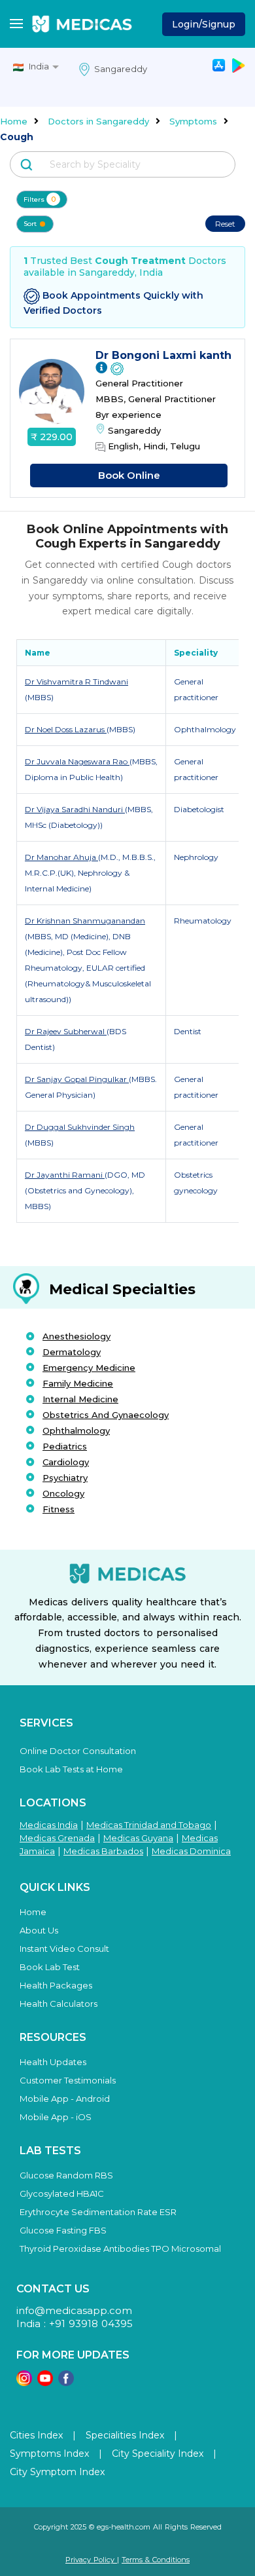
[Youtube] (45, 2382)
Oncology (63, 1493)
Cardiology (66, 1462)
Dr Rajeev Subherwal (66, 1031)
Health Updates (53, 2062)
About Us (39, 1930)
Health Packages (56, 1985)
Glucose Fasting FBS (63, 2230)
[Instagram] (24, 2382)
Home (14, 121)
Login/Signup (204, 24)
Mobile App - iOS (56, 2117)
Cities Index (36, 2435)
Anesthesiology (76, 1336)
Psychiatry (65, 1478)
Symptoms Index (49, 2454)
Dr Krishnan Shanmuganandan (85, 921)
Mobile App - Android (65, 2099)
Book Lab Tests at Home (71, 1769)
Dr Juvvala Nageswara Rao (77, 761)
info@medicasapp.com (74, 2310)
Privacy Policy (91, 2560)
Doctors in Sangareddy (98, 121)
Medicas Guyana (138, 1838)
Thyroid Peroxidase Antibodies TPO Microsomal (120, 2249)
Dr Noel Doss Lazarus (66, 729)
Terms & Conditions (156, 2560)
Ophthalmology (76, 1430)
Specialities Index (125, 2435)
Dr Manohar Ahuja (61, 857)
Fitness (59, 1509)
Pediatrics (65, 1446)
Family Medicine (78, 1383)
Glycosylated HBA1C (62, 2193)
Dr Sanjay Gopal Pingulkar (77, 1079)
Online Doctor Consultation (78, 1751)
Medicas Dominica (191, 1851)
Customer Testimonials (68, 2080)
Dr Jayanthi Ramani (65, 1175)
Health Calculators (59, 2004)
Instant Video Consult (64, 1949)
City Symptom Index (57, 2472)
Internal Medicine (80, 1399)
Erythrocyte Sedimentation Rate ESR (98, 2212)
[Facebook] (66, 2382)
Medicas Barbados (103, 1851)
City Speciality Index (158, 2454)
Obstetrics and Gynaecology (106, 1415)
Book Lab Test (50, 1967)
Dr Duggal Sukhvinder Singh (80, 1127)
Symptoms (193, 121)
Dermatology (72, 1352)
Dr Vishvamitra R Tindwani (76, 681)
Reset (225, 224)
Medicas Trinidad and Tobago (149, 1825)
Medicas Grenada (57, 1838)
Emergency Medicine (89, 1368)
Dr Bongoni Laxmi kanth (163, 355)
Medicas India (49, 1825)
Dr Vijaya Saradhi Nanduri (75, 809)
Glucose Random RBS (66, 2175)
